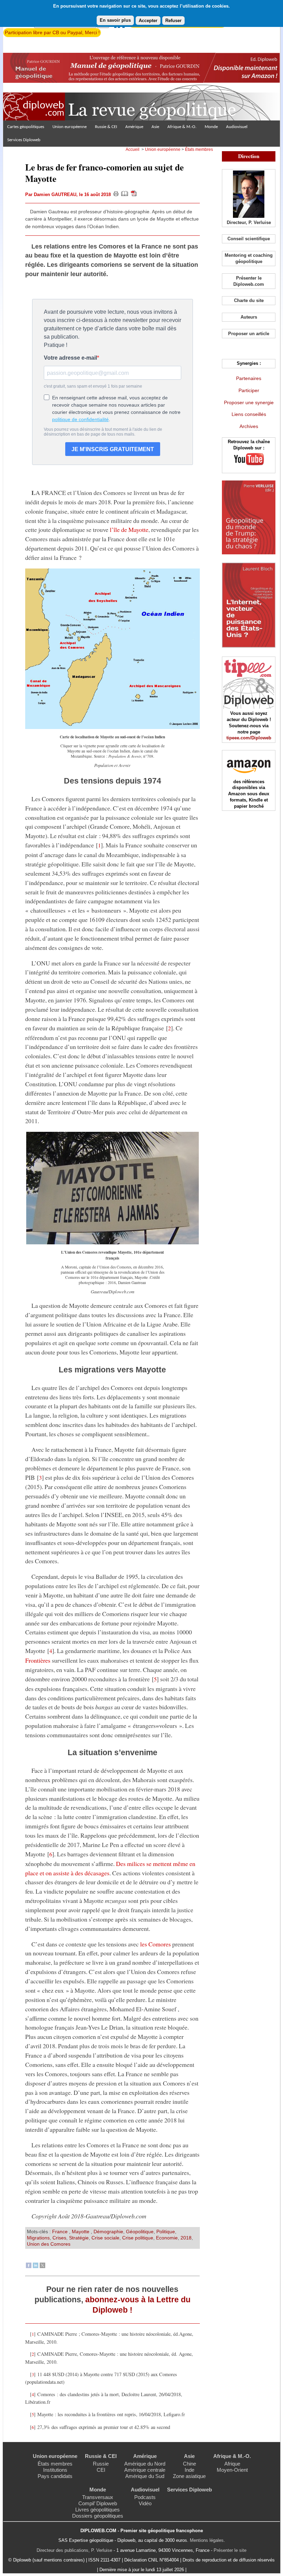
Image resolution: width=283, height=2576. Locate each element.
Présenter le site (230, 2550)
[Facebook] (29, 2266)
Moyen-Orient (232, 2470)
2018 (186, 2238)
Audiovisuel (237, 127)
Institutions (55, 2470)
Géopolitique (140, 2232)
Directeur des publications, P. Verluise (74, 2550)
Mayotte (81, 2232)
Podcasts (145, 2497)
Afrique (232, 2464)
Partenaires (249, 378)
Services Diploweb (24, 140)
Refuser (173, 21)
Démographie (108, 2232)
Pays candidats (55, 2476)
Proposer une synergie (249, 402)
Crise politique (138, 2238)
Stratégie (79, 2238)
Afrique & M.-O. (182, 127)
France (61, 2232)
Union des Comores (49, 2244)
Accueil (133, 149)
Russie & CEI (106, 127)
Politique (166, 2232)
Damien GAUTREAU (55, 195)
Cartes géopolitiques (26, 127)
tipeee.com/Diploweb (249, 738)
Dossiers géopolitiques (98, 2516)
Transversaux (98, 2497)
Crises (59, 2238)
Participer (249, 390)
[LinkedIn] (36, 2266)
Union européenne (70, 127)
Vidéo (145, 2503)
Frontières (38, 1660)
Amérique (134, 127)
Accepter (148, 21)
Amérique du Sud (145, 2476)
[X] (42, 2266)
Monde (211, 127)
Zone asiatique (189, 2476)
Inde (189, 2470)
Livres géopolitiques (97, 2510)
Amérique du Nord (145, 2464)
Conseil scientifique (249, 239)
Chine (189, 2464)
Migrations (38, 2238)
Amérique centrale (145, 2470)
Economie (167, 2238)
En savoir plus (115, 20)
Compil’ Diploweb (98, 2503)
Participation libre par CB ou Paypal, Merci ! (52, 32)
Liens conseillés (249, 414)
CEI (101, 2470)
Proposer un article (249, 334)
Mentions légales (207, 2540)
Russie (101, 2464)
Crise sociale (105, 2238)
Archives (249, 426)
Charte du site (249, 300)
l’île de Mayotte (129, 529)
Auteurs (249, 317)
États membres (199, 149)
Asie (155, 127)
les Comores (155, 1944)
